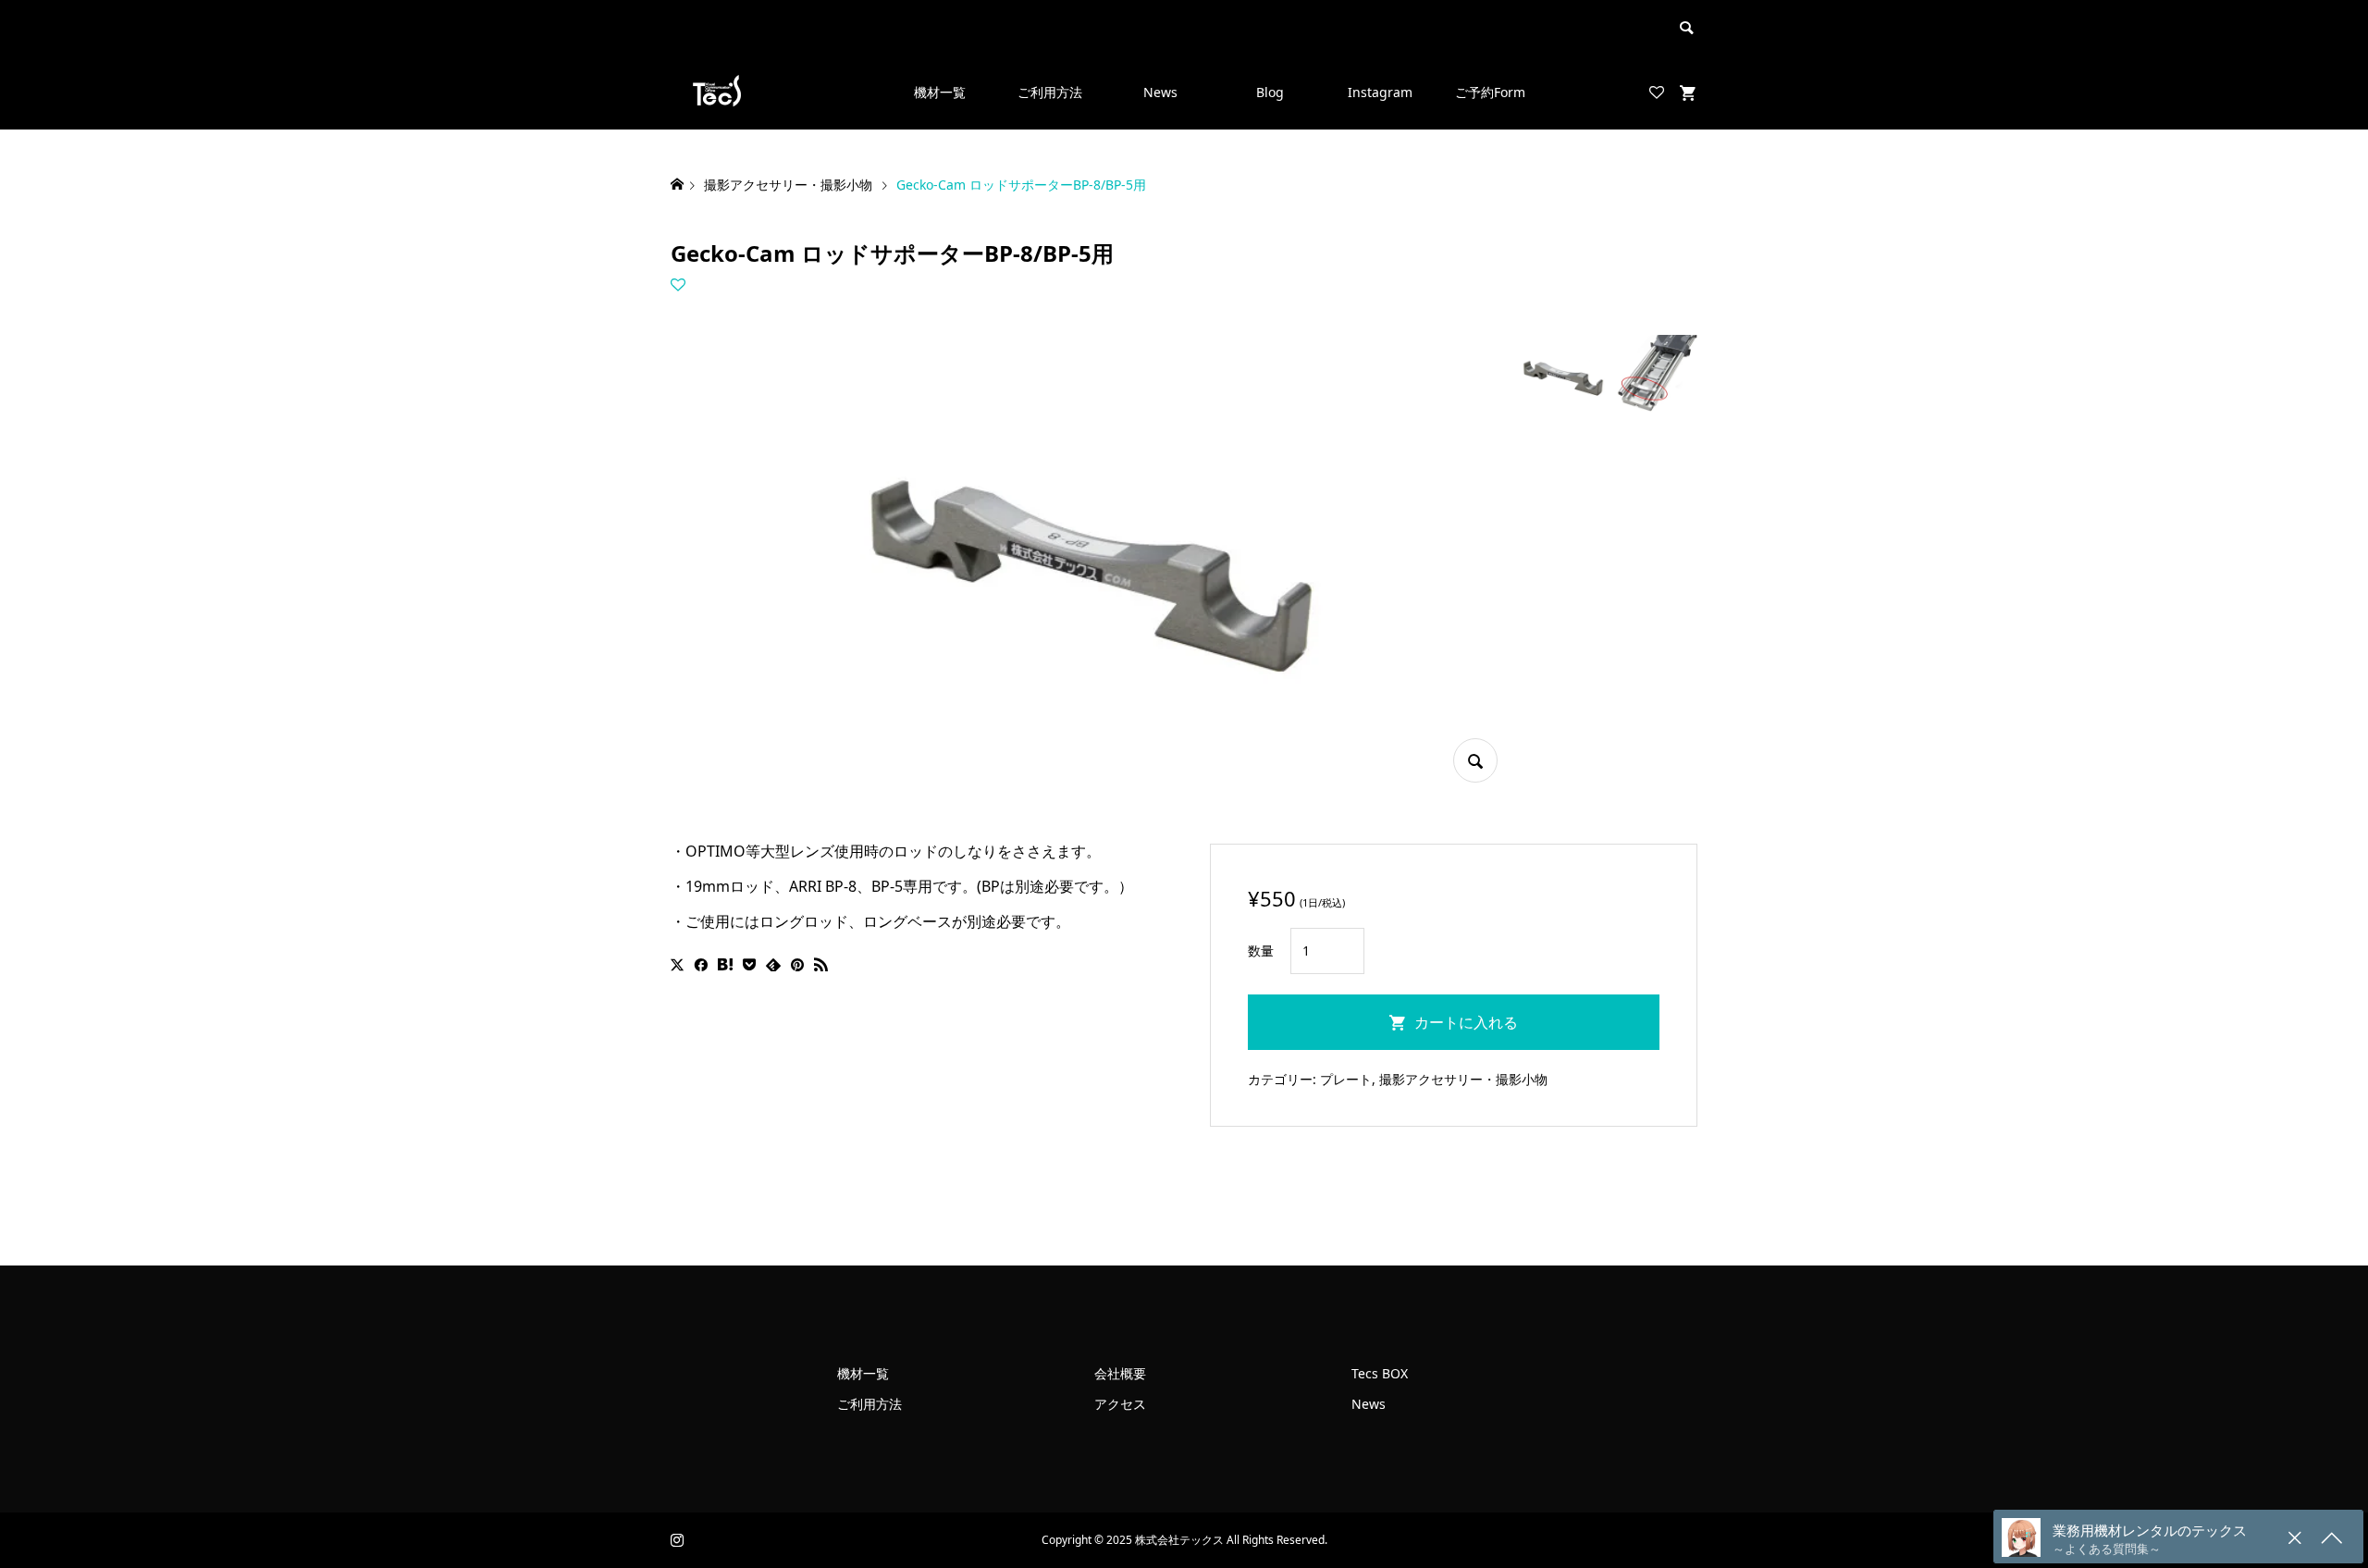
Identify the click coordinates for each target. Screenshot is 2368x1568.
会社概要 (1120, 1373)
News (1160, 92)
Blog (1270, 92)
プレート (1346, 1079)
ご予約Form (1490, 92)
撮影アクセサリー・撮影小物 (1463, 1079)
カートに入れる (1466, 1022)
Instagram (1380, 92)
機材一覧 (940, 92)
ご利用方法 (1050, 92)
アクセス (1120, 1404)
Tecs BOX (1380, 1373)
